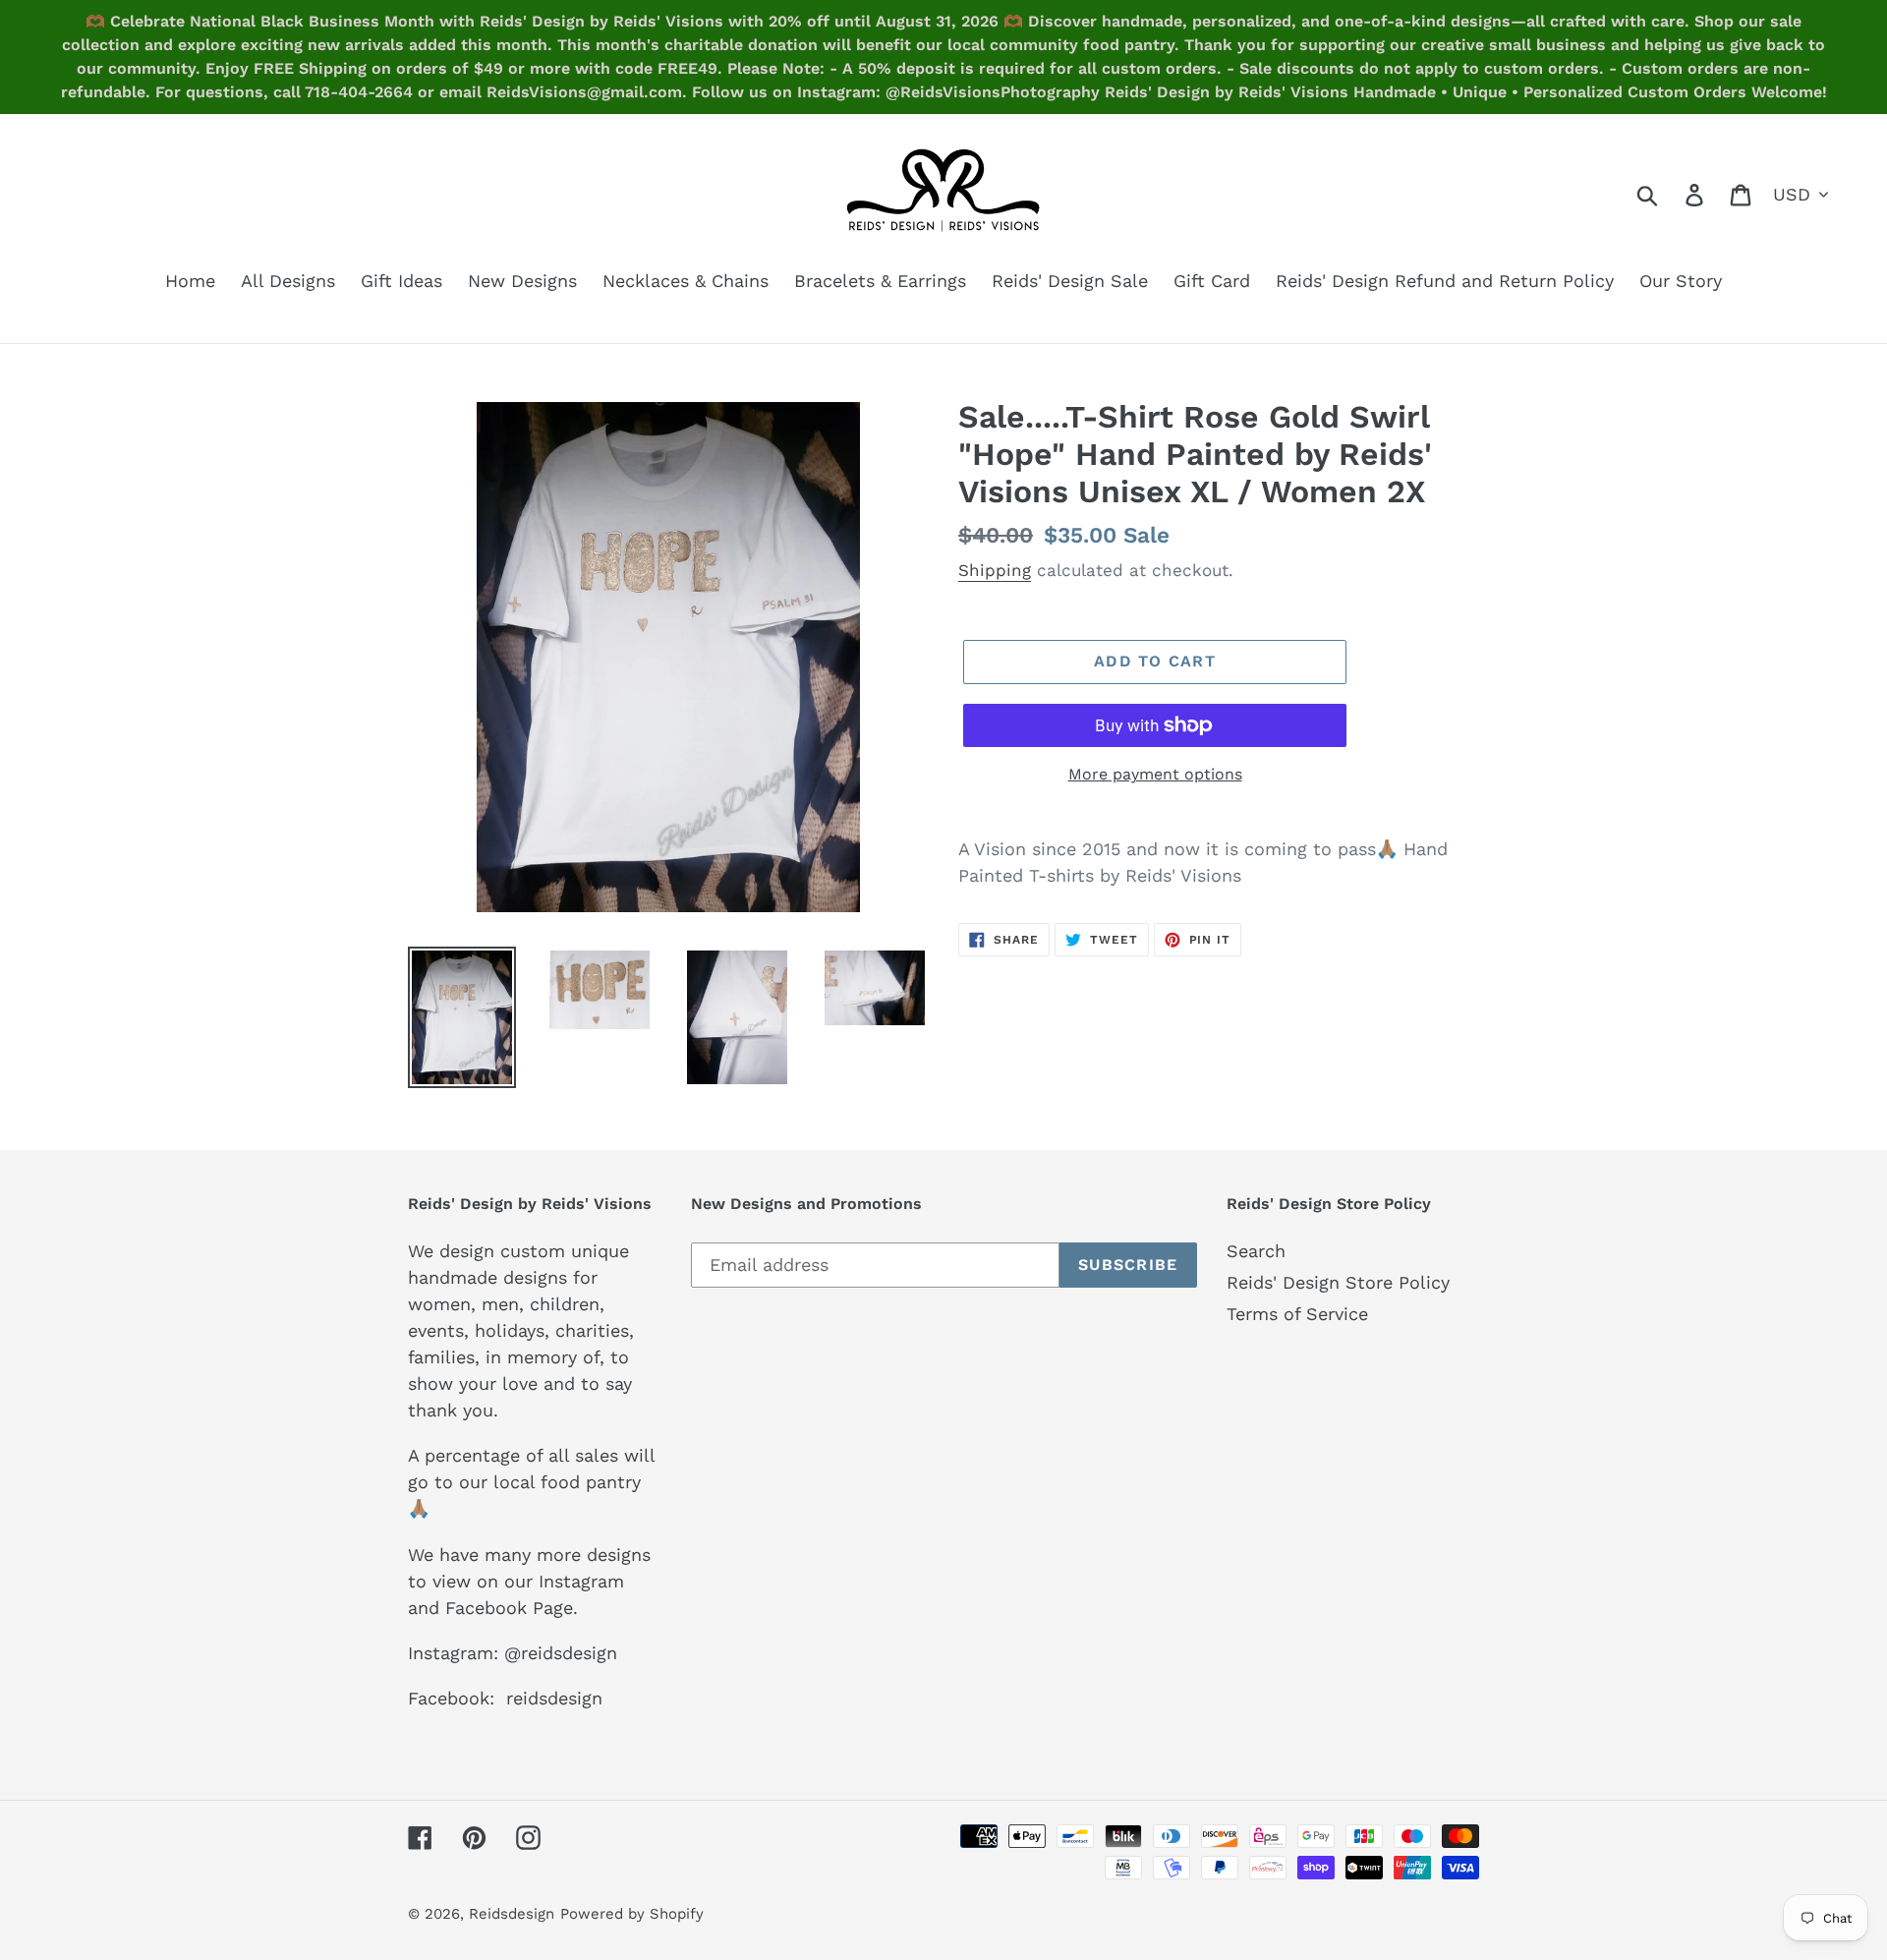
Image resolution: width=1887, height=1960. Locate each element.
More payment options (1155, 774)
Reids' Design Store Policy (1338, 1282)
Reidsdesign (512, 1914)
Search (1256, 1251)
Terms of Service (1297, 1314)
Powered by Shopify (632, 1914)
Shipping (995, 570)
